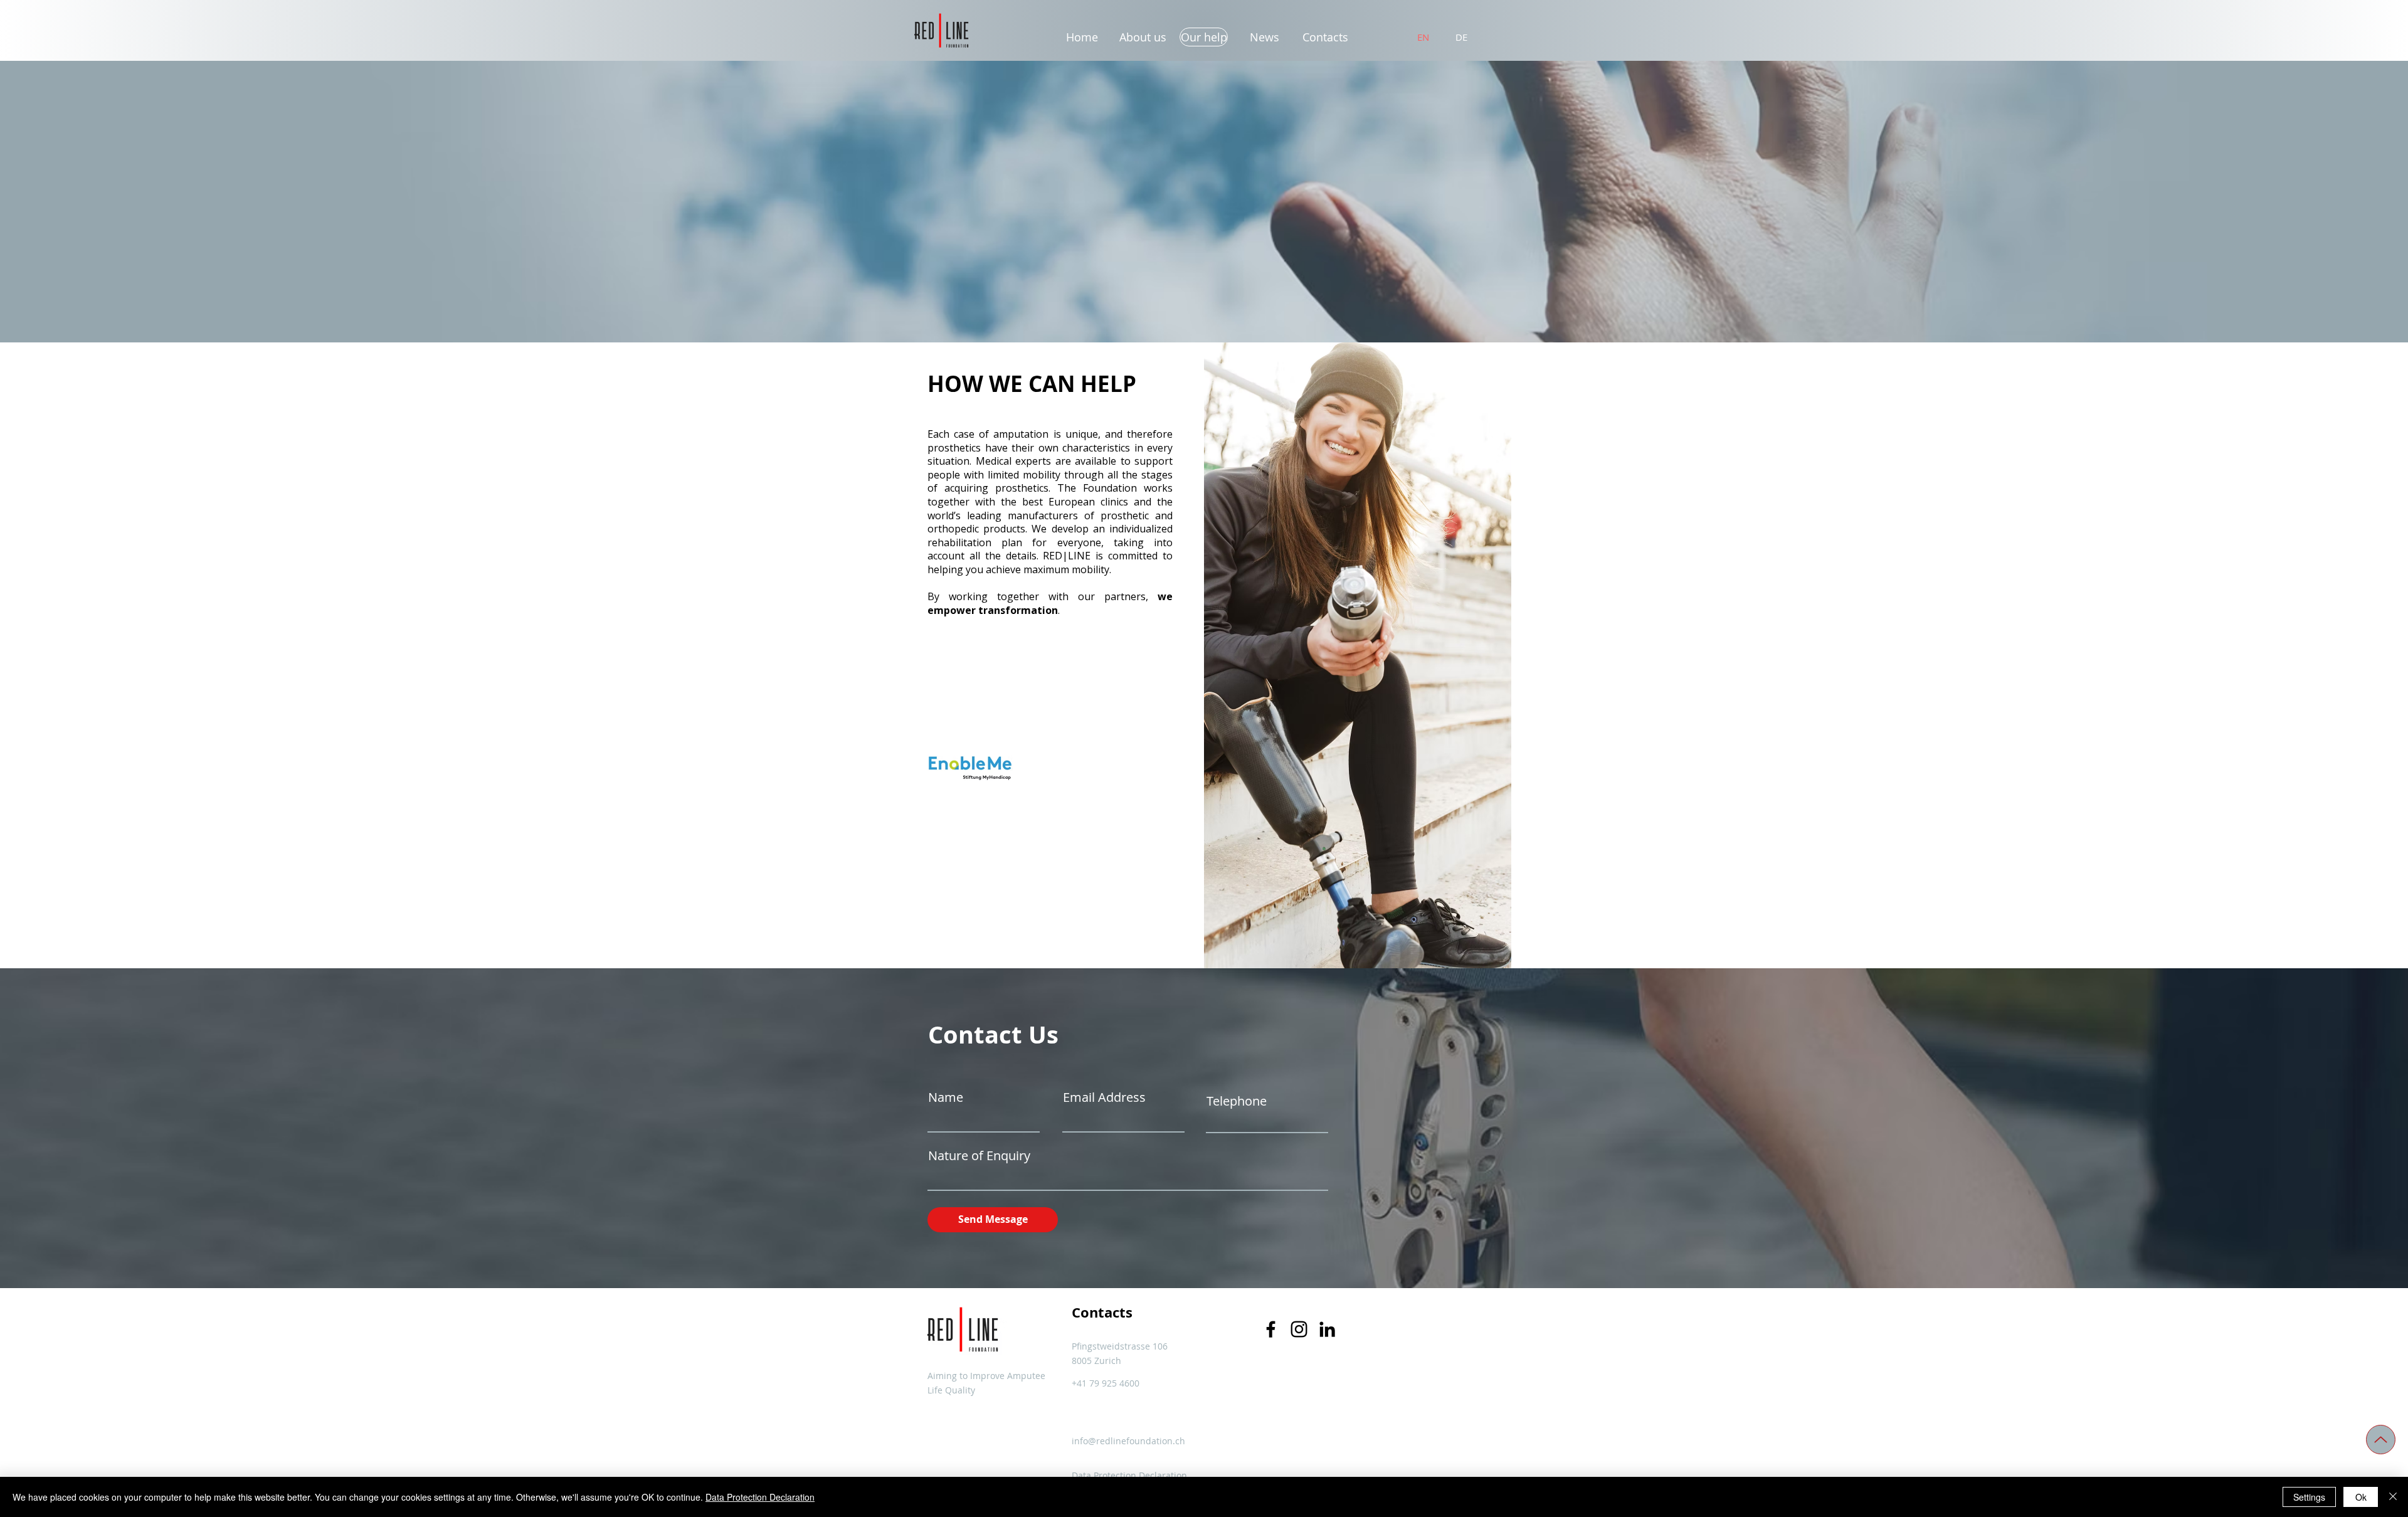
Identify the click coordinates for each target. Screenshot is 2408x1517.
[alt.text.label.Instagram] (1299, 1329)
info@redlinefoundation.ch (1128, 1441)
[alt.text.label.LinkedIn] (1327, 1329)
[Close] (2393, 1497)
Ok (2361, 1497)
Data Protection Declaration (760, 1497)
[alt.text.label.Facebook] (1271, 1329)
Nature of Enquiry (979, 1156)
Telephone (1237, 1101)
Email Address (1104, 1097)
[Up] (2381, 1440)
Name (946, 1097)
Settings (2309, 1497)
